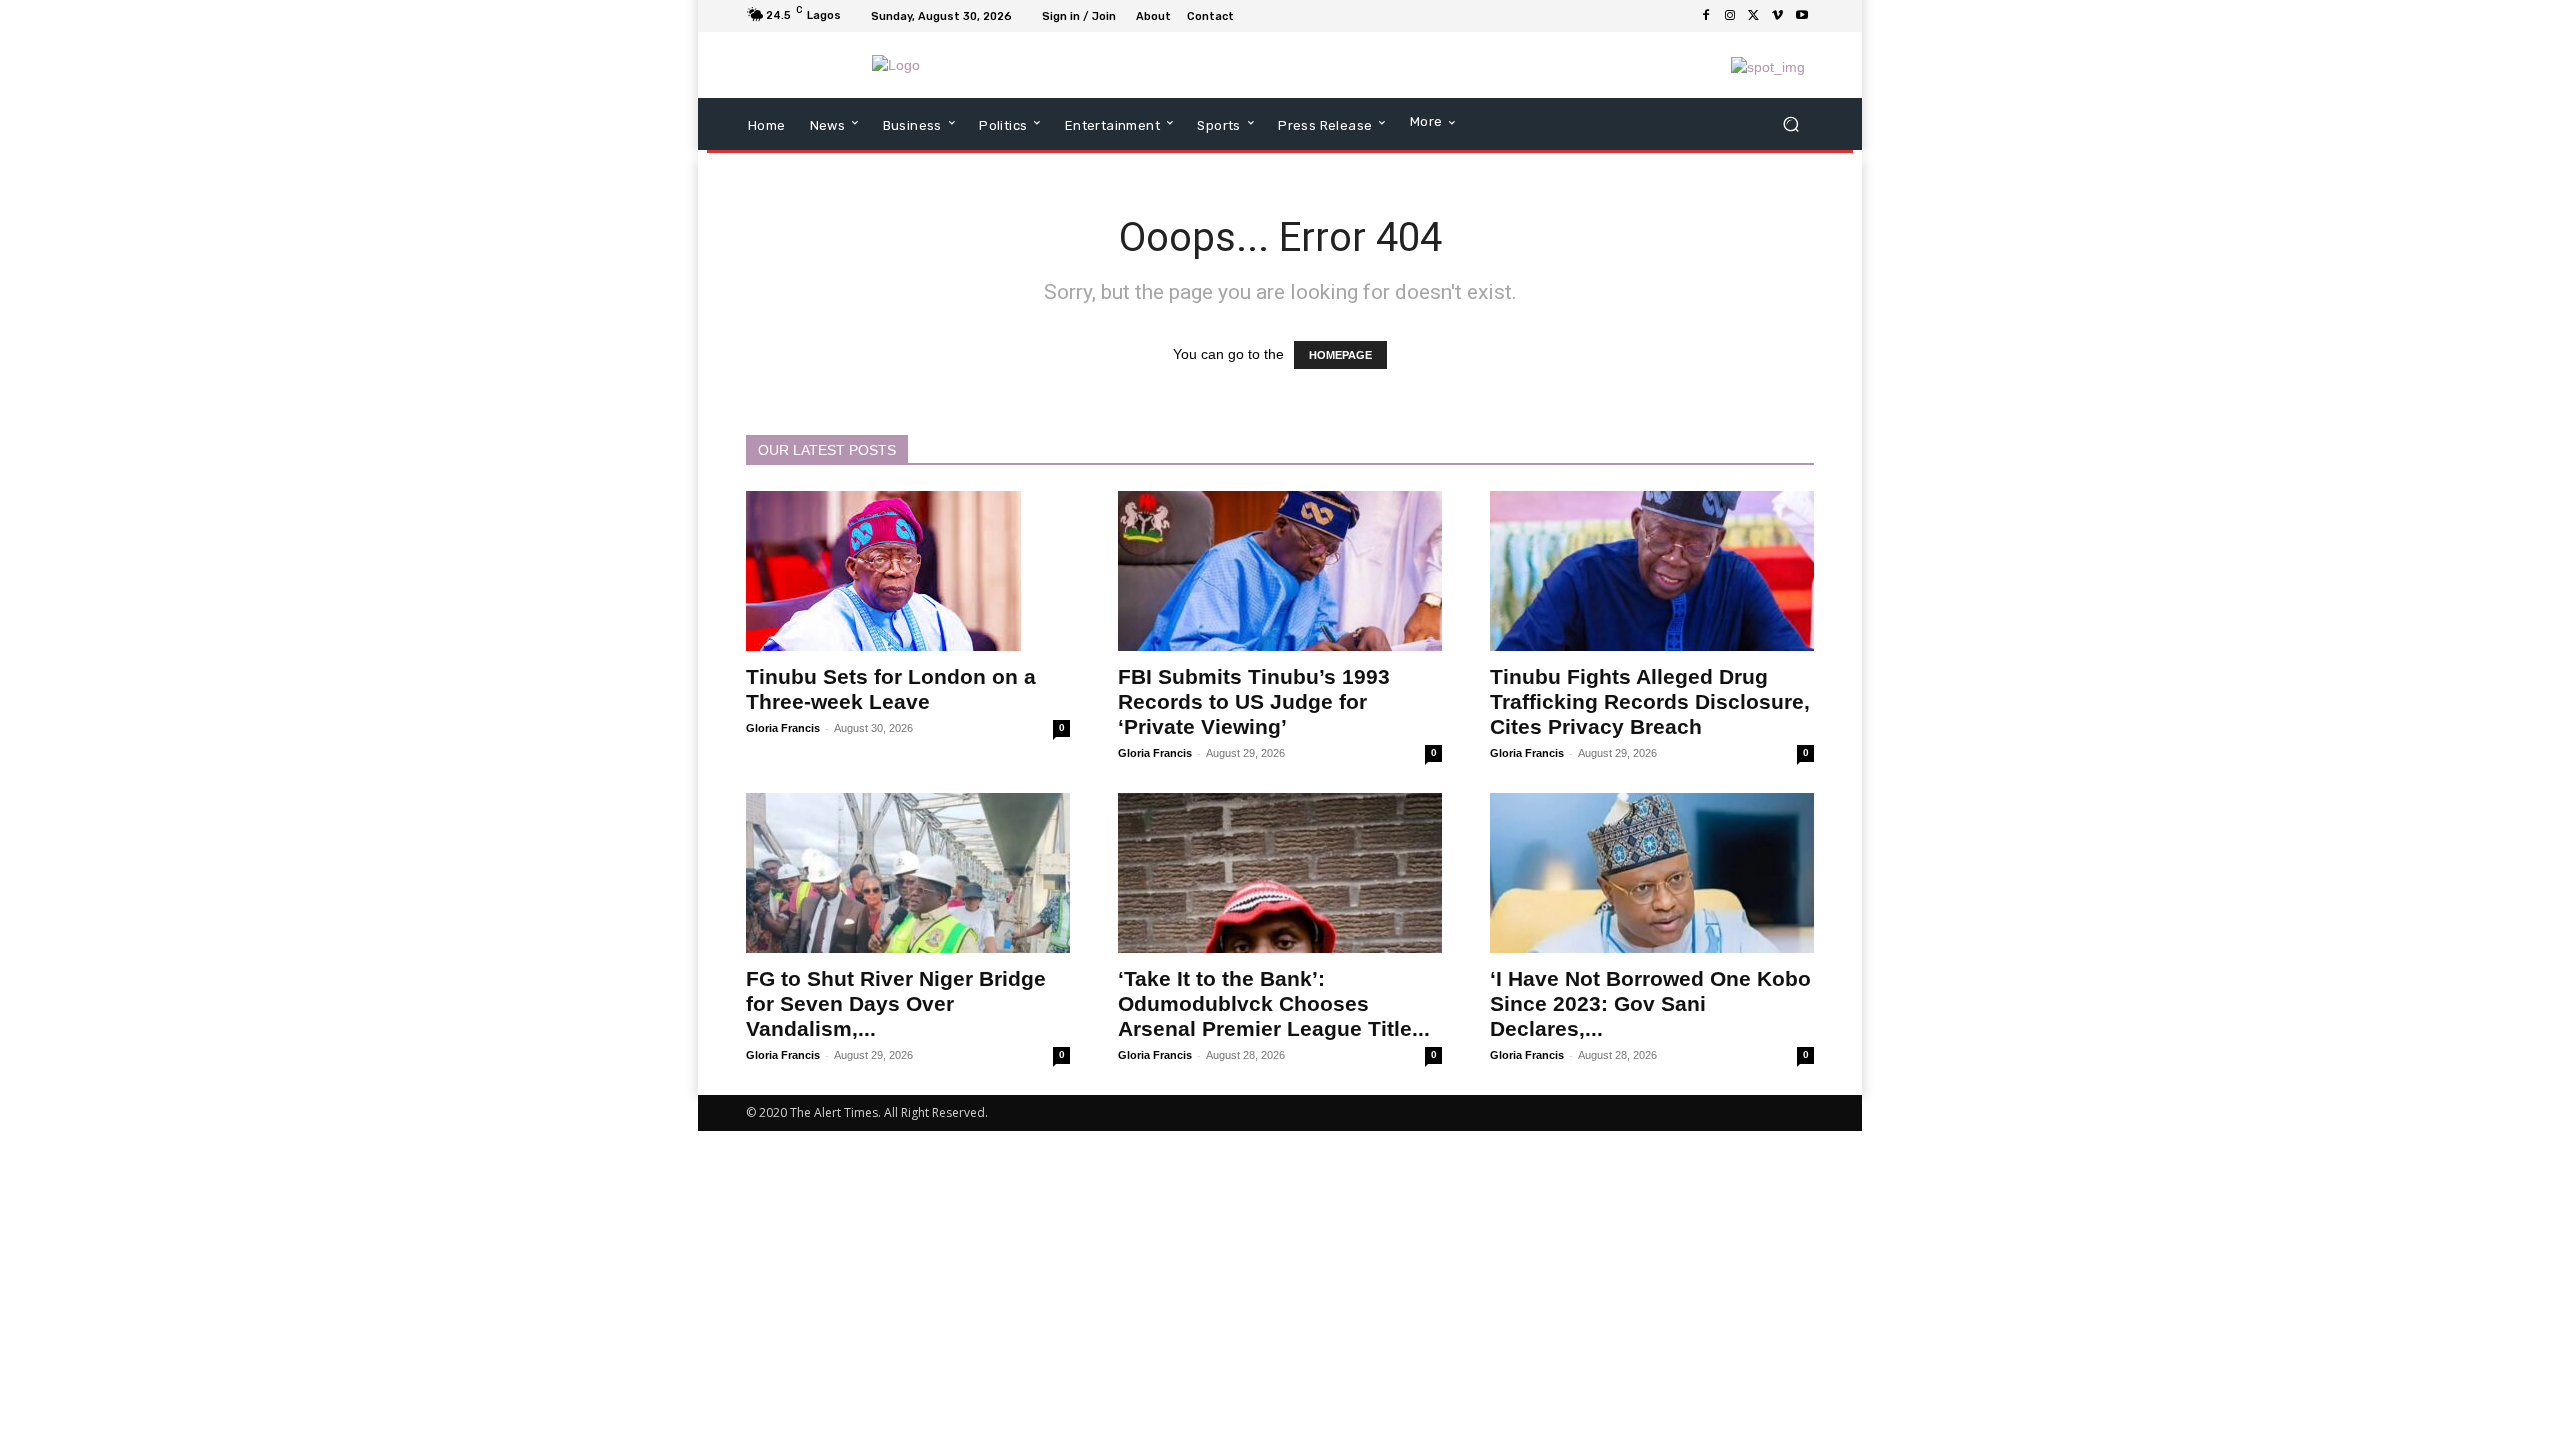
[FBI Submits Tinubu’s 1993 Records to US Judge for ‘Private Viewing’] (1280, 571)
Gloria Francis (783, 728)
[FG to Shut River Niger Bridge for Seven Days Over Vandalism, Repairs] (908, 873)
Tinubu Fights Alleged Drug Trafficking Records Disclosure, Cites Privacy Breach (1650, 701)
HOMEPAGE (1340, 355)
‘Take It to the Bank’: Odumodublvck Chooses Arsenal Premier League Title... (1274, 1003)
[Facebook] (1706, 16)
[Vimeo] (1778, 16)
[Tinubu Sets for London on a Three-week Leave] (908, 571)
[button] (1790, 124)
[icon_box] (1252, 18)
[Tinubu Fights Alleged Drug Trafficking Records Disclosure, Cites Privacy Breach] (1652, 571)
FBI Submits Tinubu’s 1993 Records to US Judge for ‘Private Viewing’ (1254, 701)
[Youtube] (1802, 16)
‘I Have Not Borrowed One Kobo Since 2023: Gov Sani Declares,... (1650, 1003)
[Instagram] (1730, 16)
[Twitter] (1754, 16)
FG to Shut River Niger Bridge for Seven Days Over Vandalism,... (896, 1003)
